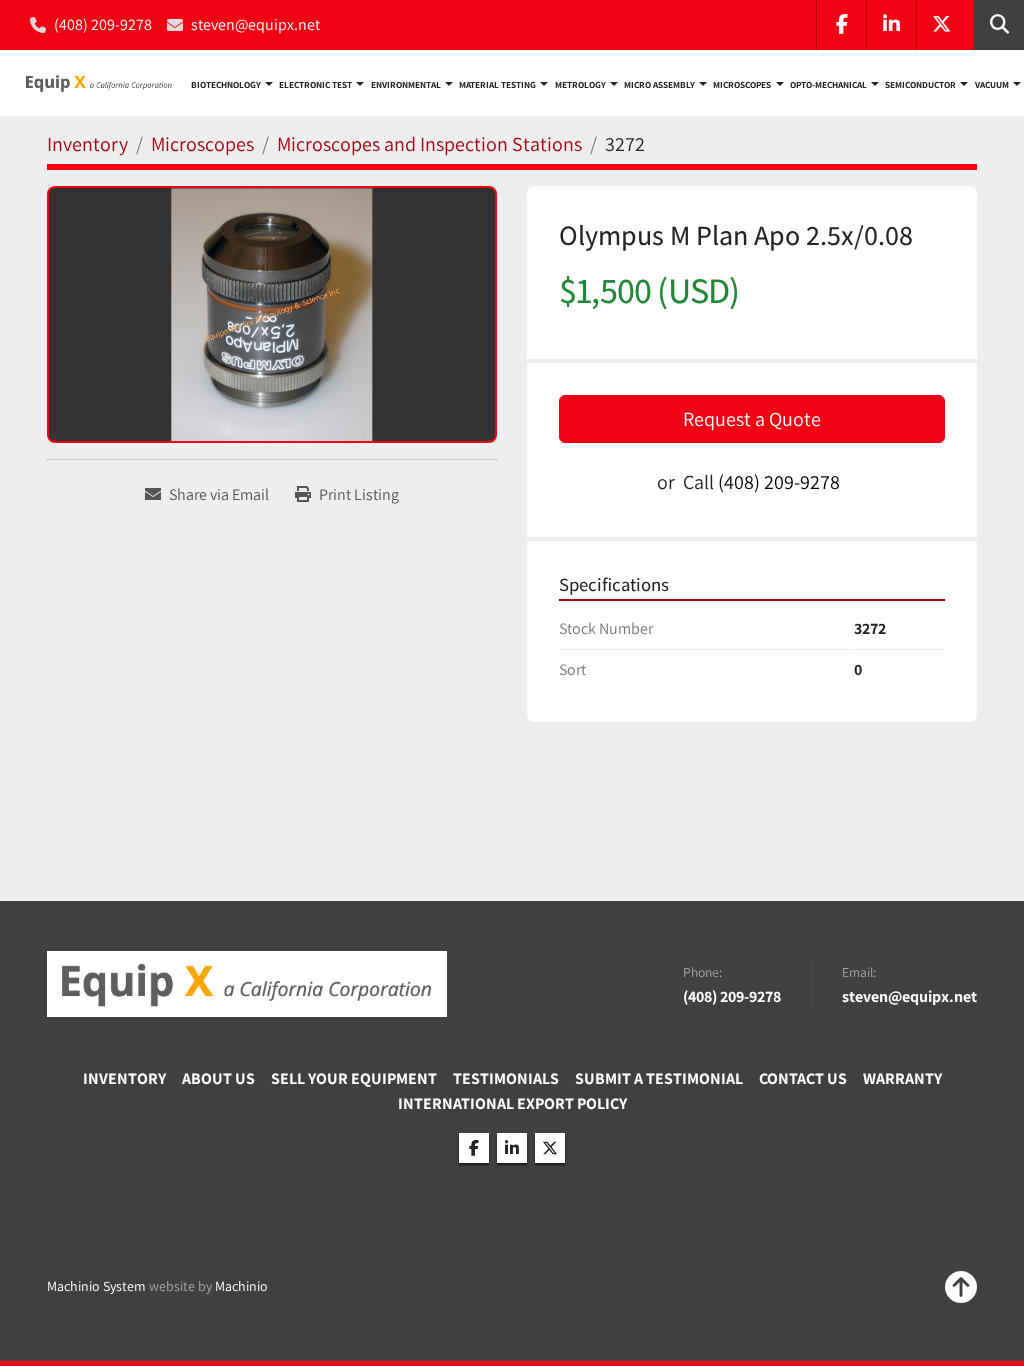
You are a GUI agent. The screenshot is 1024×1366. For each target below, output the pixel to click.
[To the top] (961, 1287)
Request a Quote (752, 419)
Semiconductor (920, 85)
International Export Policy (512, 1103)
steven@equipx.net (255, 24)
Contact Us (803, 1078)
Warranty (902, 1078)
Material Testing (497, 85)
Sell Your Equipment (354, 1078)
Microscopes (742, 85)
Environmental (406, 85)
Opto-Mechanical (828, 85)
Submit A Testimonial (659, 1078)
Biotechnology (226, 85)
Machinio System (96, 1286)
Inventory (124, 1078)
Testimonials (506, 1078)
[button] (232, 83)
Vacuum (992, 85)
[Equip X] (247, 984)
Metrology (580, 85)
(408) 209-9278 (103, 24)
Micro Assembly (659, 85)
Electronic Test (315, 85)
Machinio (241, 1286)
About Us (218, 1078)
